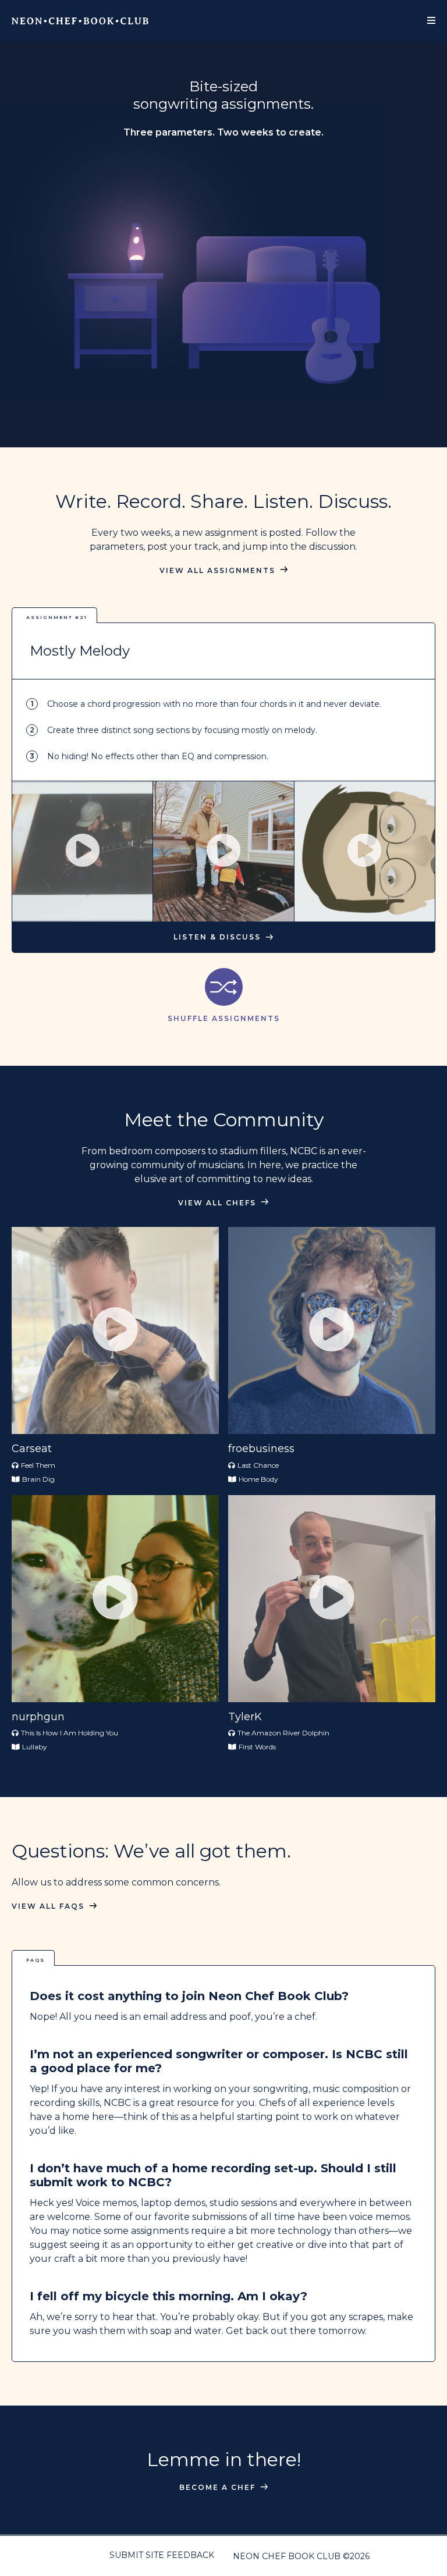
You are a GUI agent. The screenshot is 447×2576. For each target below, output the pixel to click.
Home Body (258, 1479)
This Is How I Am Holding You (70, 1733)
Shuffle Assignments (224, 1018)
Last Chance (258, 1465)
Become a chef (217, 2488)
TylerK (245, 1717)
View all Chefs (217, 1203)
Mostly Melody (80, 651)
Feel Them (38, 1465)
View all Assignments (217, 571)
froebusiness (261, 1449)
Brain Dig (38, 1479)
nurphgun (38, 1717)
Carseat (32, 1449)
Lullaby (35, 1747)
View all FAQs (48, 1906)
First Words (257, 1747)
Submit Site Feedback (162, 2555)
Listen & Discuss (217, 937)
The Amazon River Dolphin (283, 1733)
